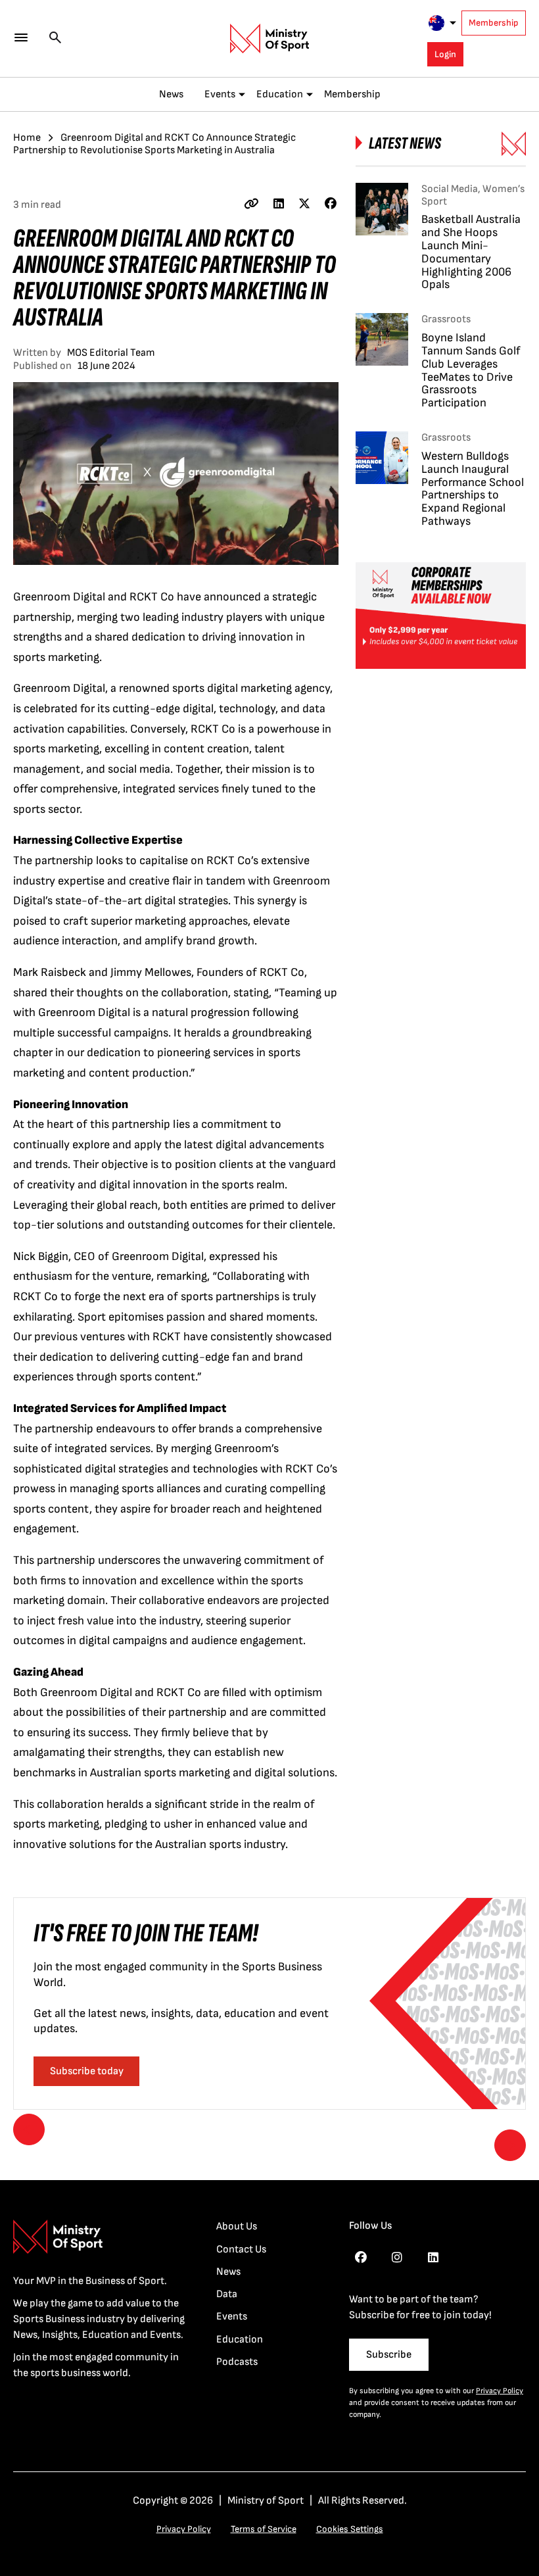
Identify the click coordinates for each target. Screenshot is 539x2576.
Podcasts (237, 2362)
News (171, 94)
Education (280, 94)
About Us (237, 2226)
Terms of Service (264, 2529)
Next (510, 2145)
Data (227, 2294)
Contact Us (241, 2249)
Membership (494, 23)
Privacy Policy (500, 2391)
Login (445, 54)
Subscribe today (87, 2071)
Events (220, 94)
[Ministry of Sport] (269, 39)
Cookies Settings (350, 2529)
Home (27, 138)
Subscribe (389, 2355)
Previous (29, 2129)
